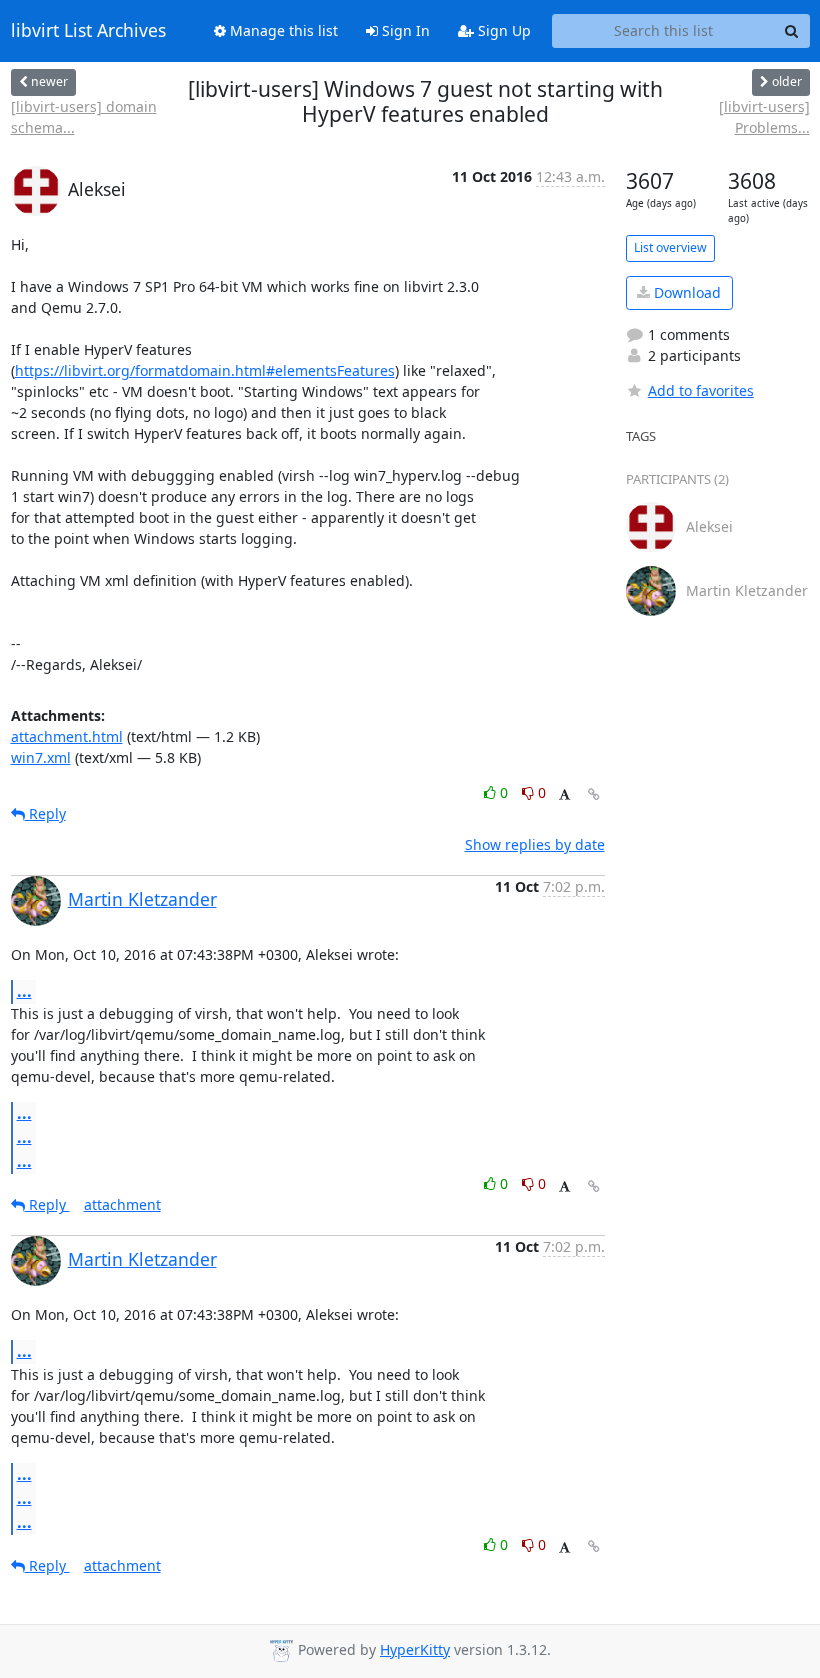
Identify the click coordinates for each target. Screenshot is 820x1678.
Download (685, 292)
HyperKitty (415, 1649)
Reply (45, 813)
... (24, 991)
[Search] (792, 31)
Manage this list (282, 30)
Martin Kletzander (142, 899)
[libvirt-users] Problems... (764, 117)
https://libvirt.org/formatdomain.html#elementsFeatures (205, 370)
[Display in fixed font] (564, 795)
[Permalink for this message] (594, 794)
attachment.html (67, 736)
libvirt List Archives (88, 31)
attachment (122, 1204)
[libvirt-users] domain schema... (84, 117)
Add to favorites (701, 390)
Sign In (404, 30)
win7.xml (41, 757)
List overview (670, 247)
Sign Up (502, 30)
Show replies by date (535, 844)
